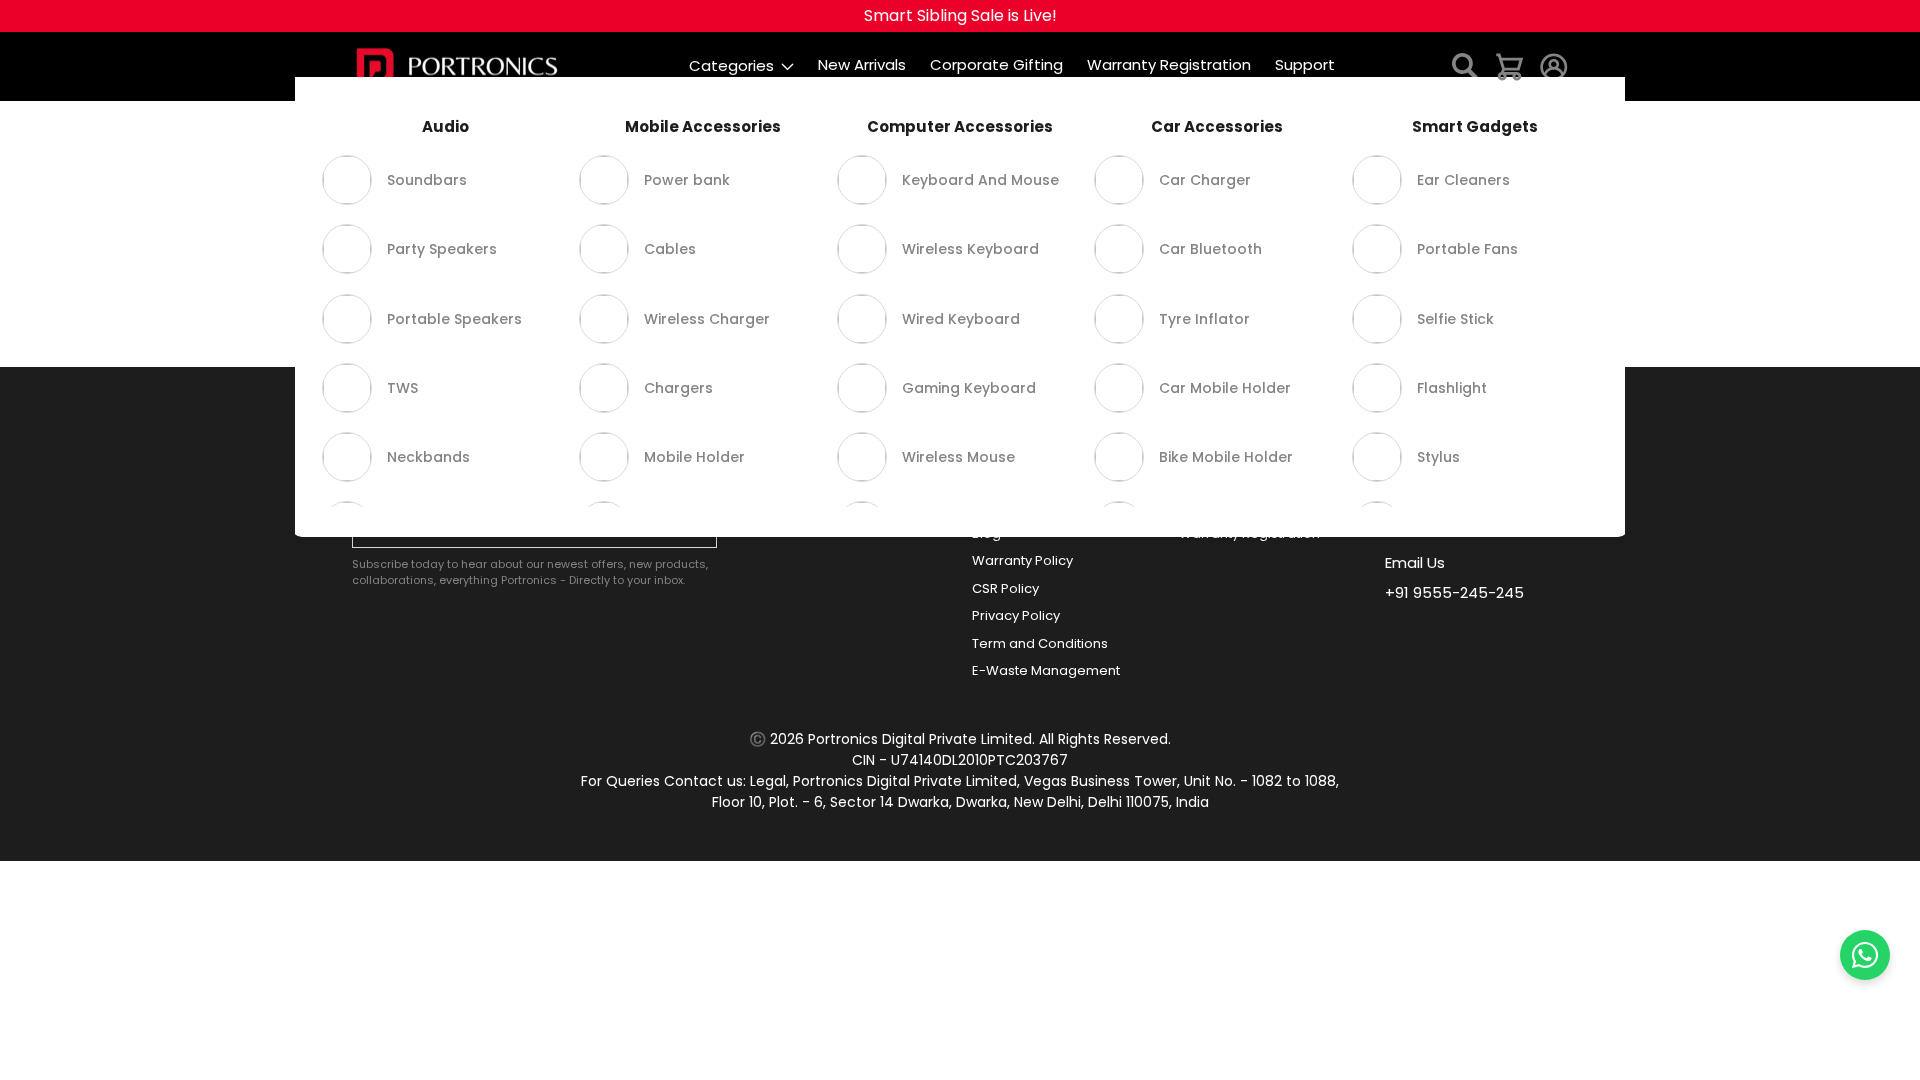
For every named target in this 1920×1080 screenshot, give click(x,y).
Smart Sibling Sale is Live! (960, 15)
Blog (986, 533)
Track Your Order (1234, 505)
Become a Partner (824, 505)
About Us (1001, 478)
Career (995, 505)
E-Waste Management (1046, 670)
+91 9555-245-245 (1454, 592)
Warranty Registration (1249, 533)
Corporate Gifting (821, 478)
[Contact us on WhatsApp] (1865, 955)
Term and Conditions (1040, 643)
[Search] (1466, 65)
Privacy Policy (1016, 615)
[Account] (1554, 65)
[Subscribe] (697, 527)
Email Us (1415, 562)
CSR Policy (1005, 588)
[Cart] (1510, 65)
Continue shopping (960, 267)
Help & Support (1228, 478)
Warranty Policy (1022, 560)
